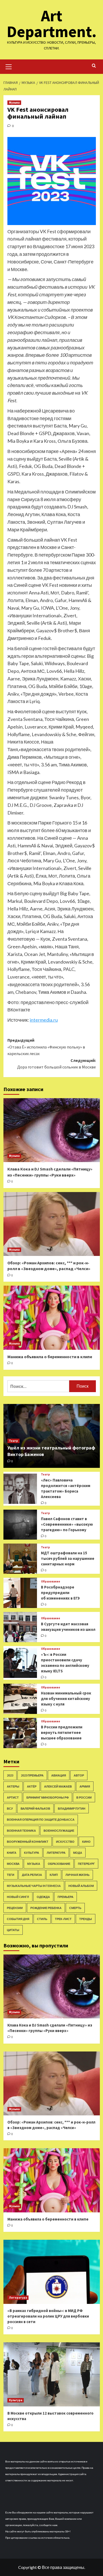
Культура (32, 1853)
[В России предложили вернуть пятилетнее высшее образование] (20, 1733)
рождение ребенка (46, 1908)
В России (84, 1797)
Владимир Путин (72, 1808)
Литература (56, 1853)
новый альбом (81, 1886)
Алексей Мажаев (58, 1786)
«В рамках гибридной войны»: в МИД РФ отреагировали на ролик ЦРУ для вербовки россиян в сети (48, 2316)
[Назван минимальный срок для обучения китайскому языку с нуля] (20, 1699)
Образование (51, 1582)
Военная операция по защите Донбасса (41, 1819)
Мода (78, 1853)
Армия (85, 1786)
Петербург (86, 1864)
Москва (13, 1864)
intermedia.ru (44, 1020)
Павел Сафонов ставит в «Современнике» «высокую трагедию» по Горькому (67, 1524)
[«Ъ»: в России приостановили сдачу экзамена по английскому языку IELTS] (20, 1663)
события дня (18, 1919)
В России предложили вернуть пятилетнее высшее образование (62, 1732)
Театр (13, 1441)
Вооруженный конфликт (28, 1842)
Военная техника (21, 1831)
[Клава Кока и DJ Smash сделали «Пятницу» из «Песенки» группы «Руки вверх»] (52, 1130)
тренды (86, 1919)
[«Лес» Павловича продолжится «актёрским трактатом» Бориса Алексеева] (20, 1489)
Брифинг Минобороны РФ (48, 1797)
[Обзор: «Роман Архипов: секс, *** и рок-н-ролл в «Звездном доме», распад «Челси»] (52, 1224)
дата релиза (32, 1875)
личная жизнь (78, 1875)
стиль (42, 1919)
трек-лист (63, 1919)
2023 (10, 1775)
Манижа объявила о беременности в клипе (50, 1357)
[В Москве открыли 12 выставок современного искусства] (52, 2374)
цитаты (13, 1930)
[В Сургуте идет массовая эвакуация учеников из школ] (20, 1627)
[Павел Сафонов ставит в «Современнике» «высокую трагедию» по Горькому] (20, 1525)
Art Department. (52, 24)
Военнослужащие (59, 1831)
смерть (75, 1908)
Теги (11, 1875)
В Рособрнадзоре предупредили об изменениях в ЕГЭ (60, 1593)
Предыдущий (46, 1047)
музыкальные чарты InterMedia (34, 1886)
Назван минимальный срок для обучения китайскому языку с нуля (66, 1699)
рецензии (15, 1908)
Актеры (13, 1786)
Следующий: (57, 1064)
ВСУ (10, 1808)
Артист (13, 1797)
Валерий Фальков (35, 1808)
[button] (9, 66)
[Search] (94, 66)
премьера (65, 1897)
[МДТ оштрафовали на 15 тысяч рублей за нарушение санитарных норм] (20, 1559)
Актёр (32, 1786)
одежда (43, 1897)
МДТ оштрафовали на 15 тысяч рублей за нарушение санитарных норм (68, 1558)
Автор (79, 1775)
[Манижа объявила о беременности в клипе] (52, 1318)
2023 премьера (32, 1775)
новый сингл (18, 1897)
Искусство (65, 1842)
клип (54, 1875)
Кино (86, 1842)
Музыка (14, 103)
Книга (12, 1853)
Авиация (59, 1775)
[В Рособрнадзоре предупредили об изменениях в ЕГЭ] (20, 1593)
